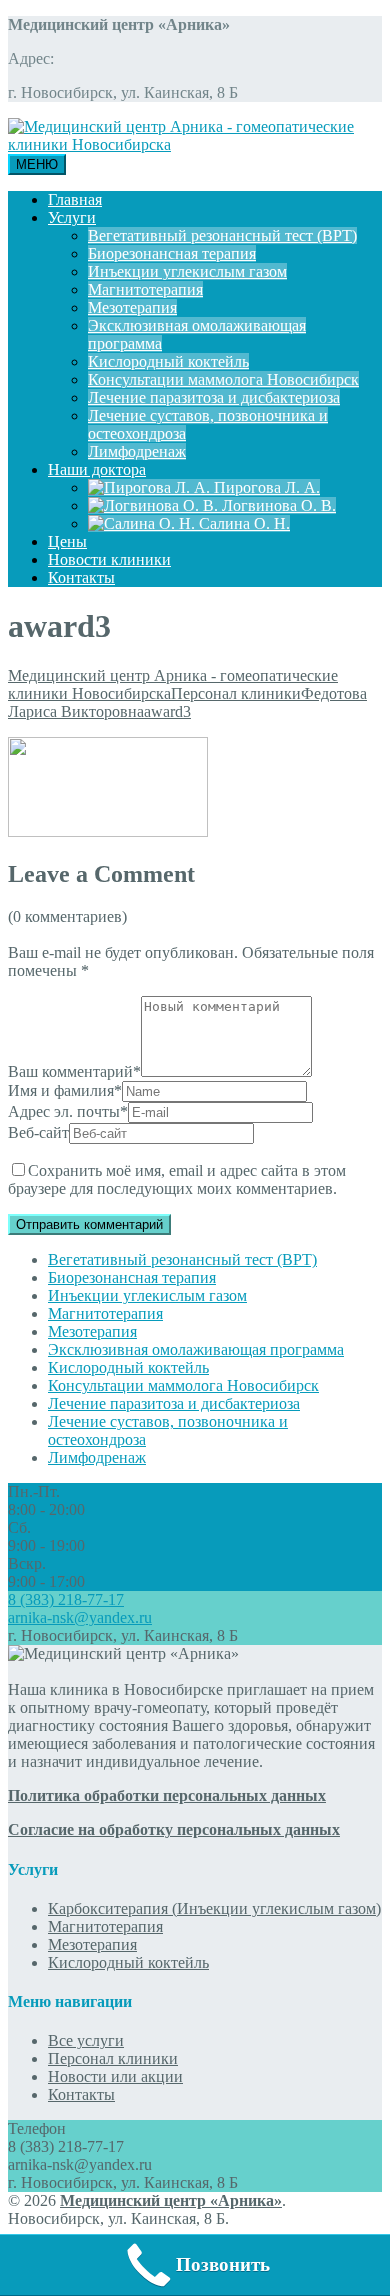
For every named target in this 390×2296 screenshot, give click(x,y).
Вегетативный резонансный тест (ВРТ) (222, 235)
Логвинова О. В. (277, 505)
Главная (75, 199)
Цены (67, 541)
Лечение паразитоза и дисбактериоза (214, 397)
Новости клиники (109, 559)
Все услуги (86, 2040)
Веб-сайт (38, 1132)
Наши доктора (97, 469)
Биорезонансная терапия (172, 253)
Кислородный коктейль (168, 361)
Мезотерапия (132, 307)
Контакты (81, 577)
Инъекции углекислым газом (187, 271)
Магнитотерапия (145, 289)
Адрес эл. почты (68, 1111)
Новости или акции (115, 2076)
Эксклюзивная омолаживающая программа (196, 1349)
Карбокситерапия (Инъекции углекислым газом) (214, 1908)
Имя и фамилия (65, 1090)
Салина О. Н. (242, 523)
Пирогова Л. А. (265, 487)
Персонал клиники (113, 2058)
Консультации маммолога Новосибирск (223, 379)
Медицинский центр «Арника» (171, 2200)
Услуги (72, 217)
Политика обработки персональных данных (167, 1795)
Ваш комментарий (74, 1071)
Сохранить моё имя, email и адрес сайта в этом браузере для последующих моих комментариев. (177, 1179)
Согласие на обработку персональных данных (174, 1829)
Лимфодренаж (137, 451)
